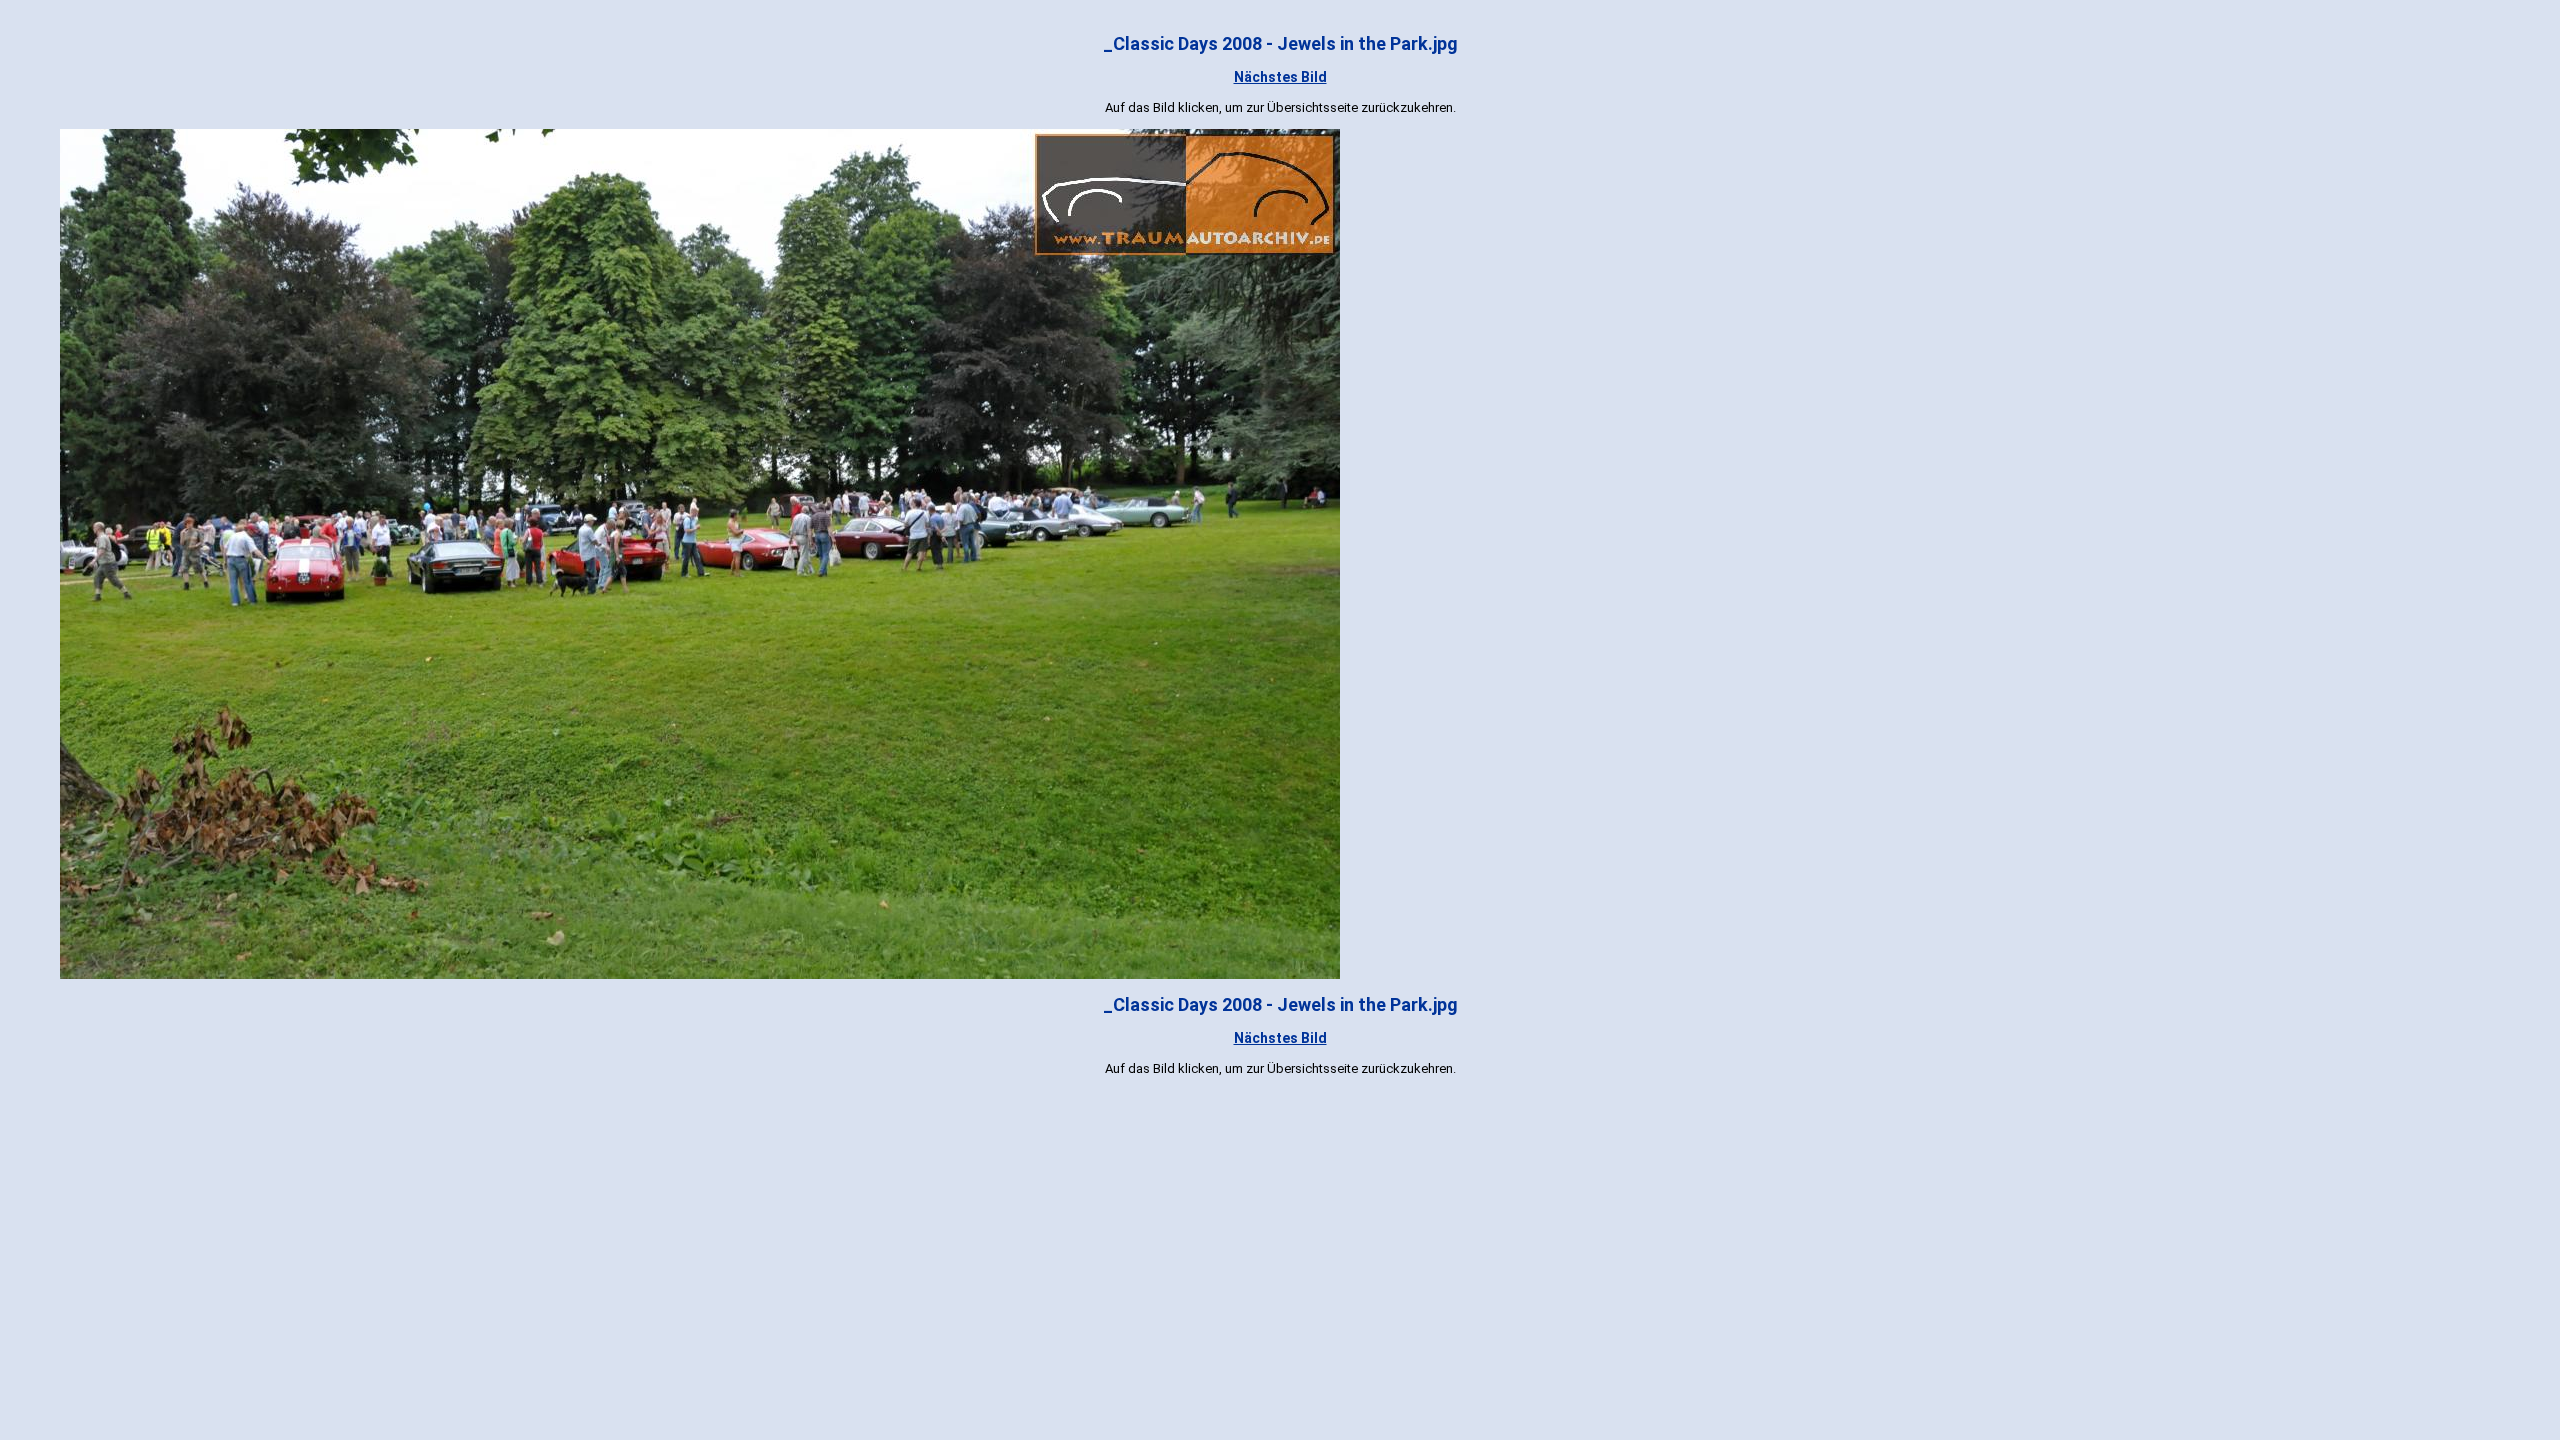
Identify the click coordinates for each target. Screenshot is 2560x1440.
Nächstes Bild (1280, 77)
